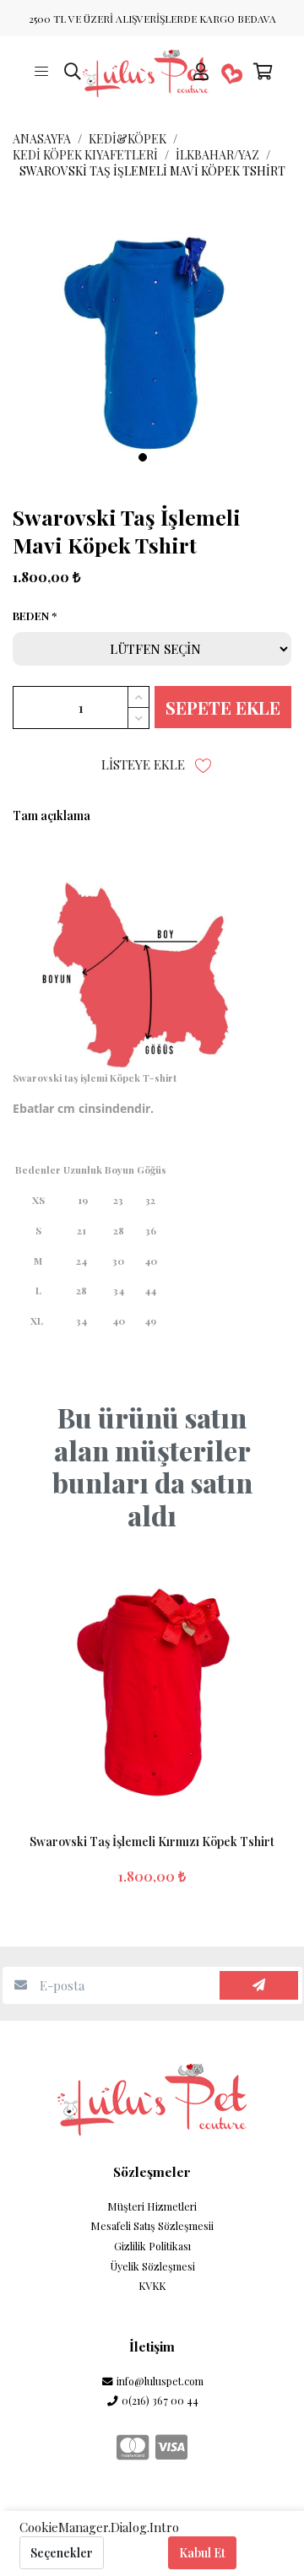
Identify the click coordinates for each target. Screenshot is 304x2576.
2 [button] (161, 457)
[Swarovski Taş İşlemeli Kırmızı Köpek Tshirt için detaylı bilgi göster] (152, 1685)
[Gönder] (259, 1986)
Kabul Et (202, 2553)
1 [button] (143, 457)
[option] (152, 338)
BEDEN (31, 616)
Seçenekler (62, 2553)
